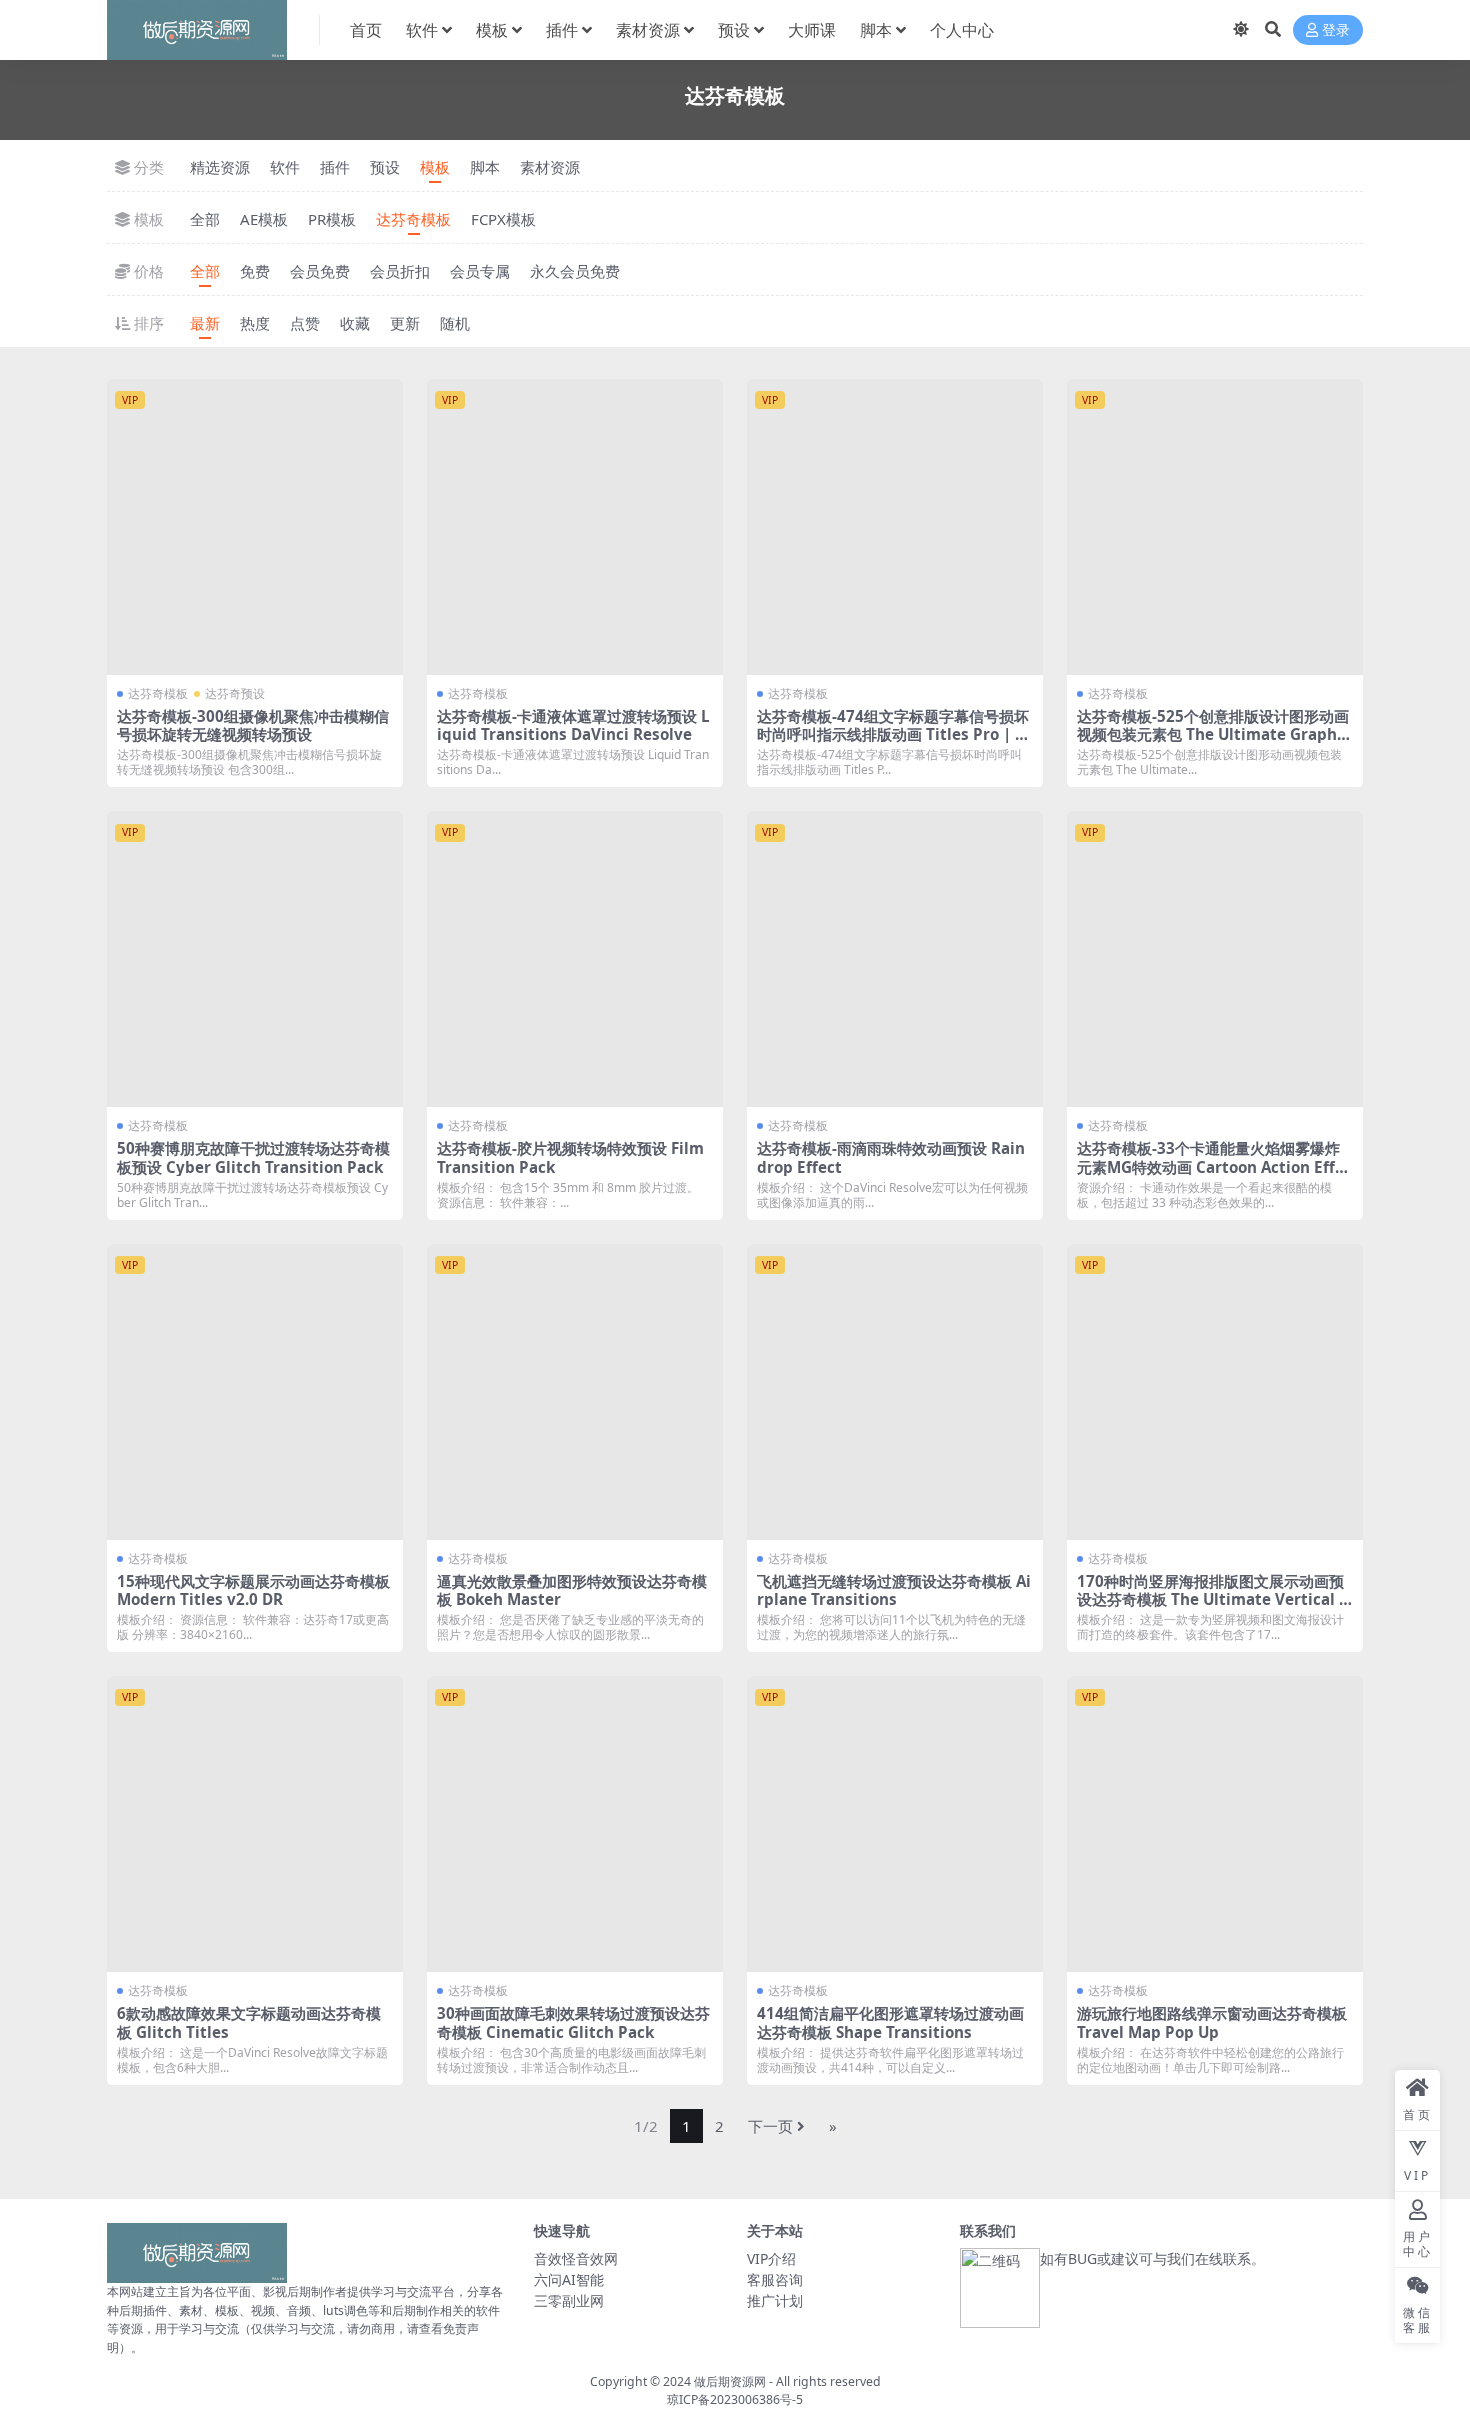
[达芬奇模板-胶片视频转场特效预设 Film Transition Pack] (575, 959)
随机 (455, 323)
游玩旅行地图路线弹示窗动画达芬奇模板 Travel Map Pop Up (1212, 2022)
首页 (366, 30)
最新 (205, 323)
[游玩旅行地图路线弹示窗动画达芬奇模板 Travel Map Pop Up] (1215, 1824)
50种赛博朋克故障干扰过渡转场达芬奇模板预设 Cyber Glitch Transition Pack (253, 1157)
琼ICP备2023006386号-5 (735, 2399)
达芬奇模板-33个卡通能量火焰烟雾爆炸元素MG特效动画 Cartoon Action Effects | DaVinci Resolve (1214, 1166)
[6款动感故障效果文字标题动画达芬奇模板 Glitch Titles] (255, 1824)
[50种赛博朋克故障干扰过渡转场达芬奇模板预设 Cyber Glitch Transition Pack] (255, 959)
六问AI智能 (569, 2279)
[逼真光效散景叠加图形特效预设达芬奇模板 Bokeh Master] (575, 1392)
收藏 (355, 323)
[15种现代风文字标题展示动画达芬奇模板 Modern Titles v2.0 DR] (255, 1392)
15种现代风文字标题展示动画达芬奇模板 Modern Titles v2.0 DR (253, 1590)
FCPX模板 (503, 219)
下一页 (770, 2126)
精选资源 (220, 167)
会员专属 (480, 271)
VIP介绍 (771, 2258)
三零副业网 (569, 2300)
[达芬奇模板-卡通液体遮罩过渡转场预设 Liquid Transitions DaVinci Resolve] (575, 527)
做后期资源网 (730, 2381)
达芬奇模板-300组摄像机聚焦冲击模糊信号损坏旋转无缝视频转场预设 (253, 725)
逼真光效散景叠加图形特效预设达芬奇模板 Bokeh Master (572, 1590)
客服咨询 (775, 2279)
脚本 (876, 30)
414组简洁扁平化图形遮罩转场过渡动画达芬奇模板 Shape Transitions (890, 2022)
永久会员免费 (575, 271)
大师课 (812, 30)
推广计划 (775, 2300)
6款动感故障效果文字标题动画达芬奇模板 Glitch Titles (249, 2022)
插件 (562, 30)
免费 (255, 271)
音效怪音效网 (576, 2258)
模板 (492, 30)
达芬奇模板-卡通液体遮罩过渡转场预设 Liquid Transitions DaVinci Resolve (573, 725)
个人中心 (962, 30)
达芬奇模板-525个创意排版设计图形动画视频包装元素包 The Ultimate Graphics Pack (1213, 734)
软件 (422, 30)
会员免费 (320, 271)
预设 (734, 30)
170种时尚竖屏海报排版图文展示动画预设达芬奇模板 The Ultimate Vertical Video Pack (1213, 1599)
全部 (205, 219)
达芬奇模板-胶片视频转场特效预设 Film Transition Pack (570, 1157)
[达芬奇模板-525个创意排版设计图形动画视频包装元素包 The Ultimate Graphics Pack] (1215, 527)
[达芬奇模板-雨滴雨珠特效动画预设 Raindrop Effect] (895, 959)
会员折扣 (400, 271)
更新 (405, 323)
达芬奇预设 (235, 693)
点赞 (305, 323)
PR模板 (332, 219)
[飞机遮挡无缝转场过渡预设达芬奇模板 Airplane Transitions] (895, 1392)
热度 (255, 323)
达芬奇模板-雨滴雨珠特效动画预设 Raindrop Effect (891, 1157)
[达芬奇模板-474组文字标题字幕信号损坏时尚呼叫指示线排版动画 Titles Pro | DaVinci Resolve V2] (895, 527)
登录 (1336, 30)
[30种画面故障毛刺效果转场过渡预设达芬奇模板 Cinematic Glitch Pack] (575, 1824)
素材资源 (648, 30)
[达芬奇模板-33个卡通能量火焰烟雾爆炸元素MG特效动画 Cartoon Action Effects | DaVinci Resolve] (1215, 959)
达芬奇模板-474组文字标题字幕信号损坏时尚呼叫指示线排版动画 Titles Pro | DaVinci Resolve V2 (893, 734)
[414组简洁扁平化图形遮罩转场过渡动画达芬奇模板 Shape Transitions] (895, 1824)
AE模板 (264, 219)
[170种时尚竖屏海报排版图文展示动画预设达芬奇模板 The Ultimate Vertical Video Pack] (1215, 1392)
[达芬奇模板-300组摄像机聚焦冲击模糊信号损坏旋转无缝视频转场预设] (255, 527)
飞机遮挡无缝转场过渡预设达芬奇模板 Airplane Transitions (894, 1590)
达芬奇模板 (413, 219)
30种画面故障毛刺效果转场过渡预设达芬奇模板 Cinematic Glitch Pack (573, 2022)
